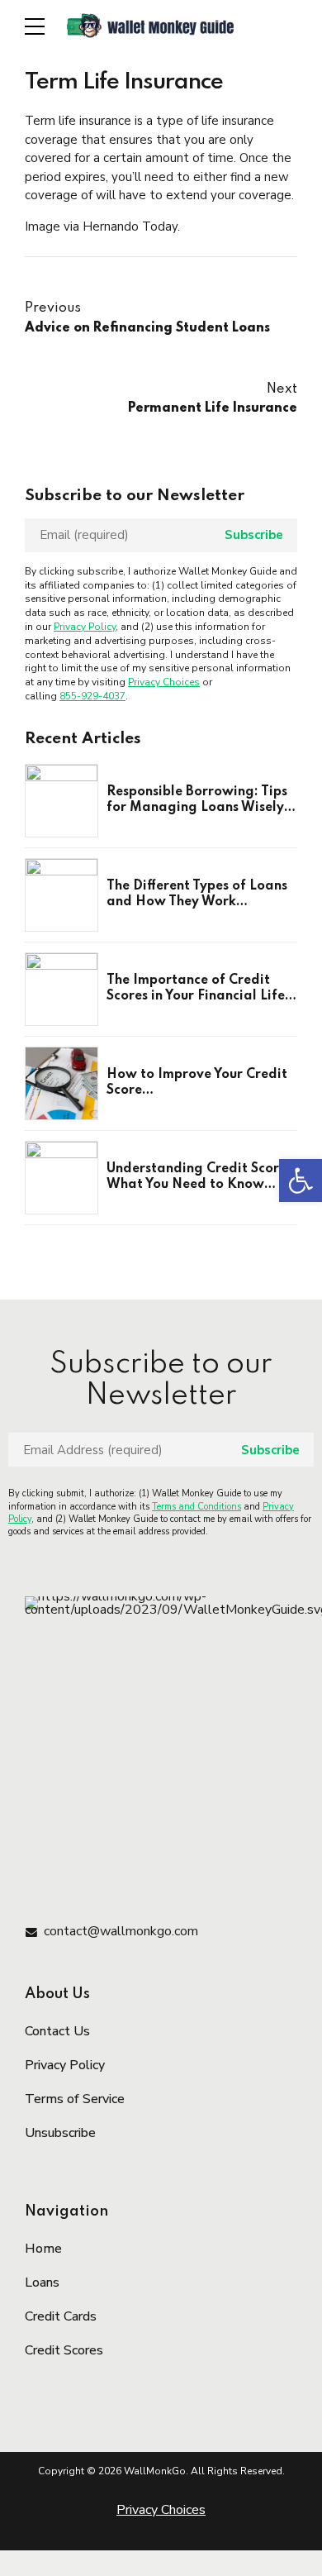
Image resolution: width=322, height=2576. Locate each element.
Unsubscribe (60, 2133)
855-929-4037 (92, 696)
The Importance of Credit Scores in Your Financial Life (196, 989)
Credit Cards (61, 2316)
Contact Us (57, 2031)
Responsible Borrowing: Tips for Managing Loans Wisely (197, 800)
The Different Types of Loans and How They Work (197, 894)
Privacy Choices (164, 682)
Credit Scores (64, 2350)
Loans (42, 2283)
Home (43, 2249)
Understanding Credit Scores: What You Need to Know (201, 1177)
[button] (301, 1181)
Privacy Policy (85, 627)
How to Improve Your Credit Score (197, 1083)
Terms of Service (75, 2099)
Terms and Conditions (197, 1507)
